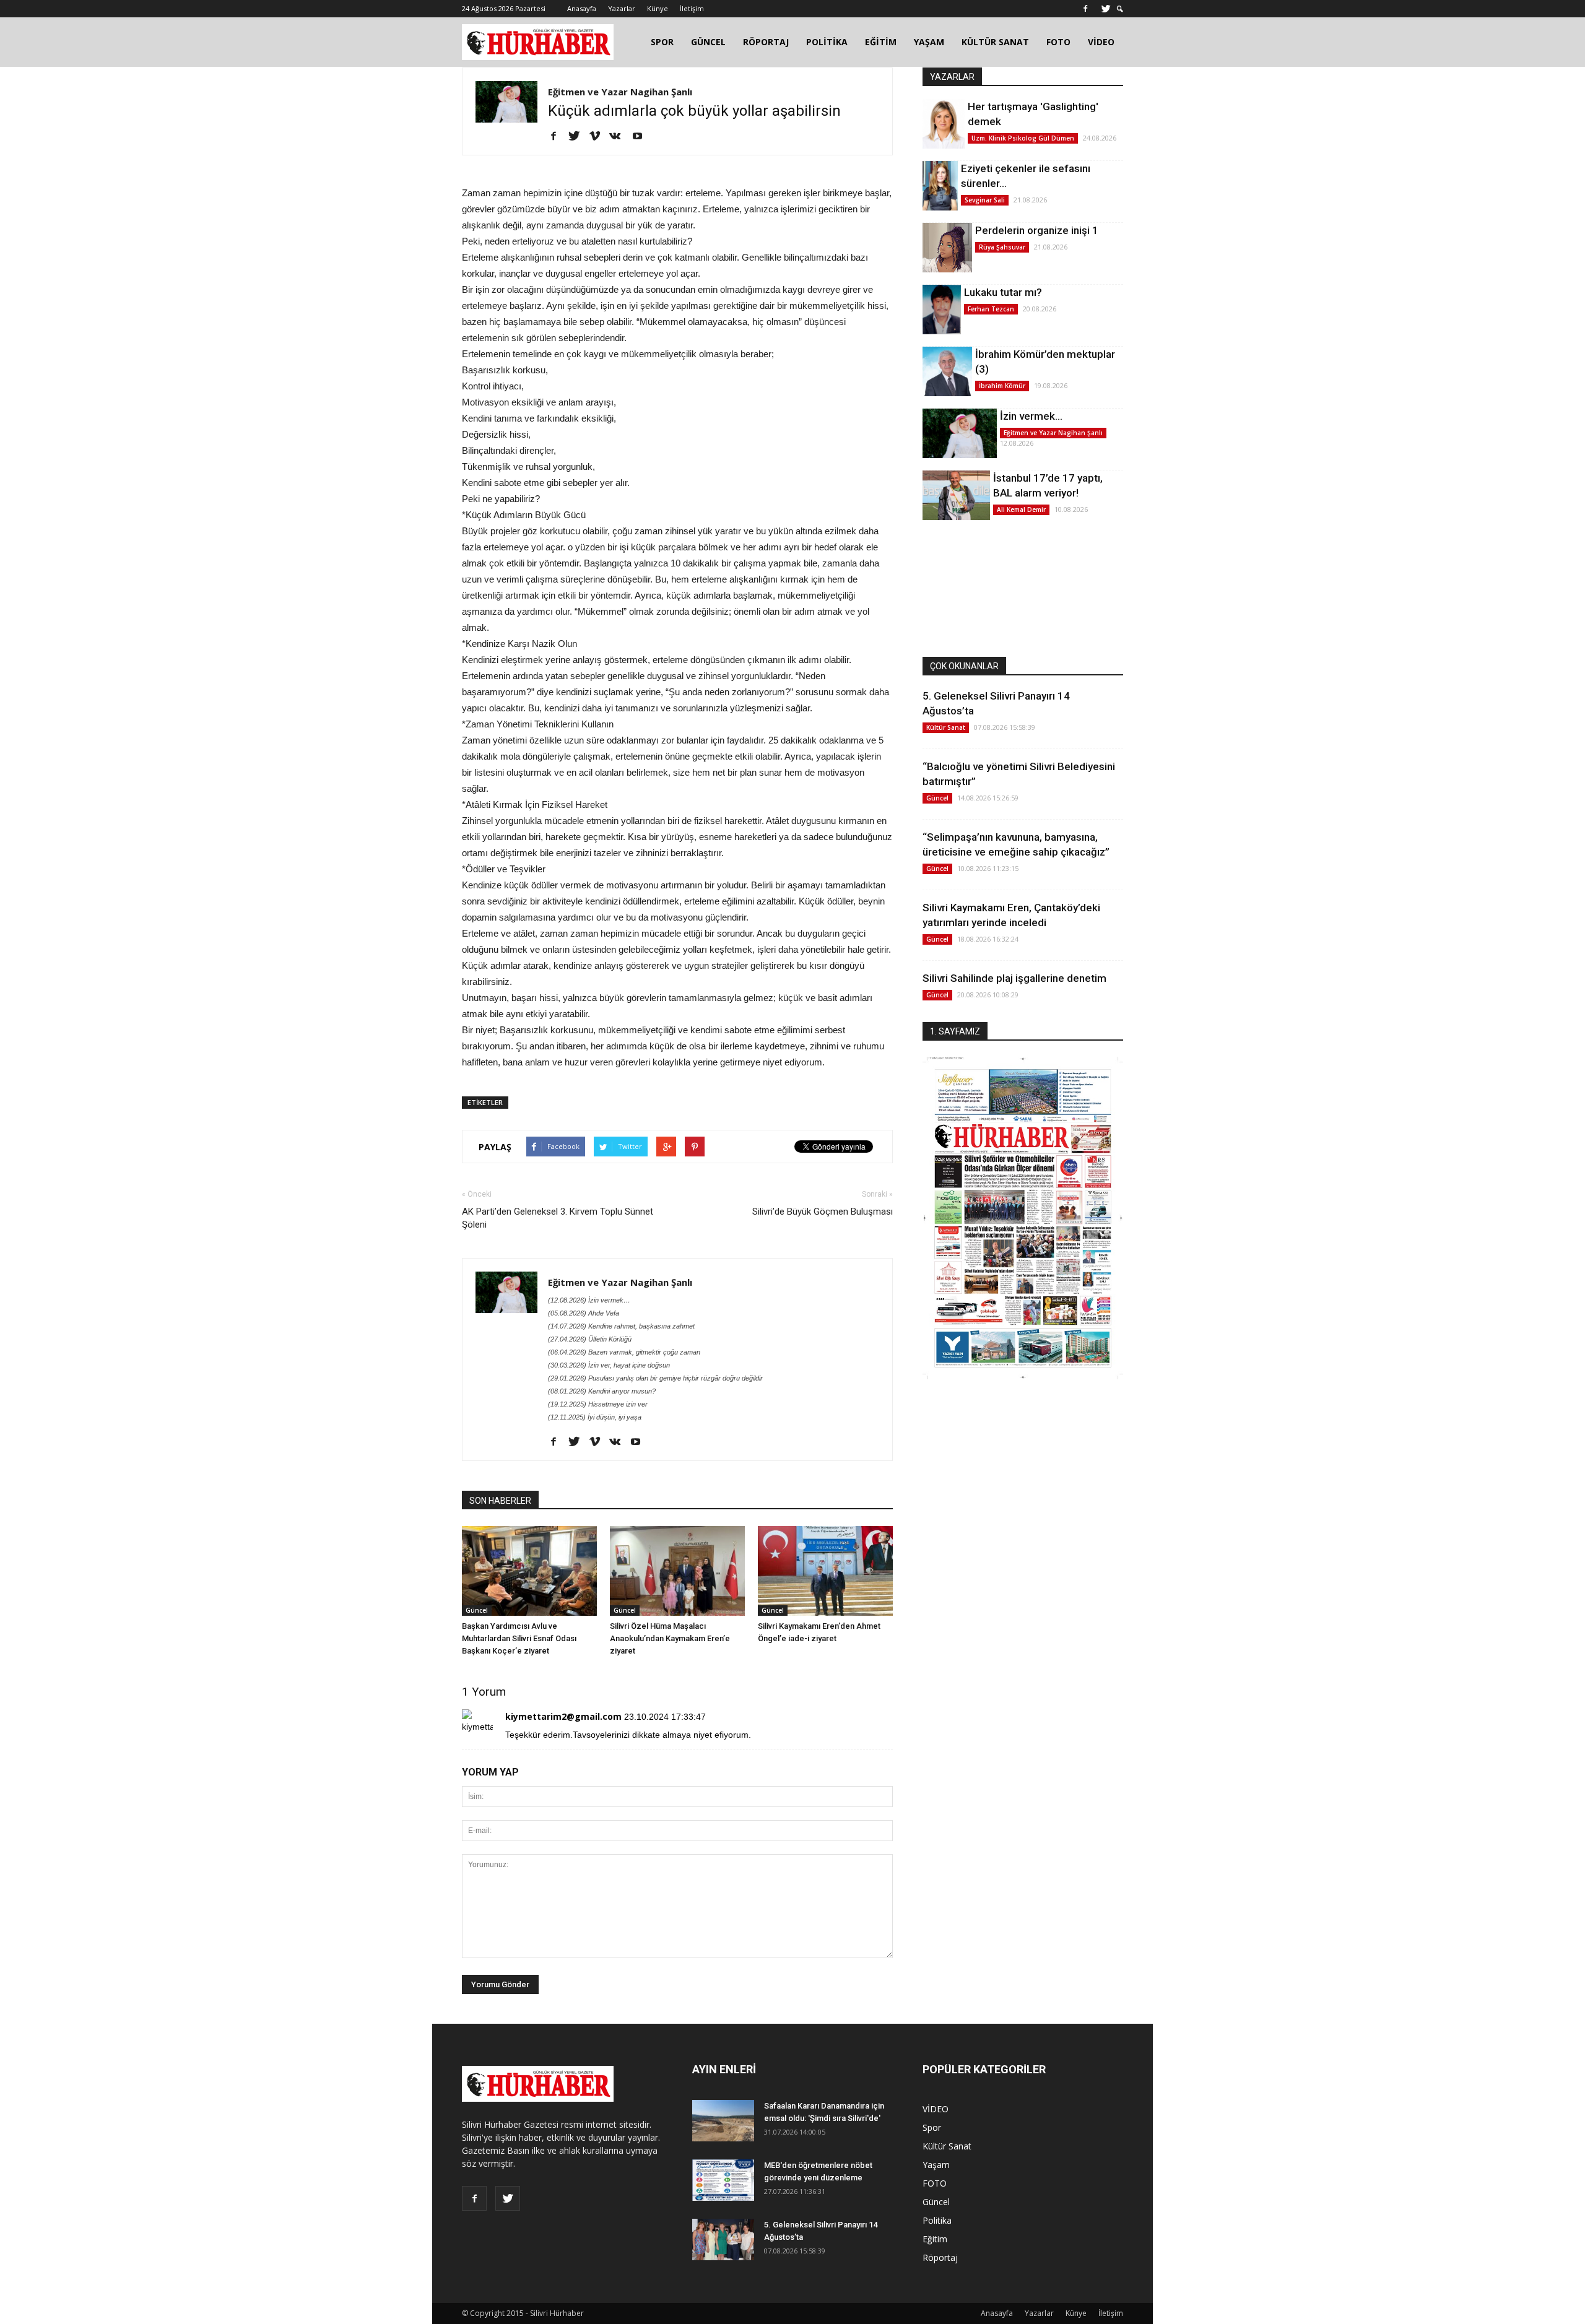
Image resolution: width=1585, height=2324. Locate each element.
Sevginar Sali (985, 200)
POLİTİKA (827, 42)
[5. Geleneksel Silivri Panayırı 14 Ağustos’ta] (723, 2239)
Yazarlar (622, 8)
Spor (932, 2127)
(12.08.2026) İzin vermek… (589, 1300)
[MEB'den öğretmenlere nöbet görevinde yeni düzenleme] (723, 2180)
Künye (658, 8)
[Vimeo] (599, 137)
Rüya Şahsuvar (1002, 247)
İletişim (692, 8)
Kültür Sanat (946, 727)
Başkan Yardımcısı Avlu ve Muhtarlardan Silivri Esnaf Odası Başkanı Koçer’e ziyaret (519, 1638)
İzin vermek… (1031, 416)
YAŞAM (929, 42)
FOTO (1058, 42)
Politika (937, 2220)
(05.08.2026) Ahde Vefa (584, 1313)
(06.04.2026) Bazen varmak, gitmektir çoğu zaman (624, 1352)
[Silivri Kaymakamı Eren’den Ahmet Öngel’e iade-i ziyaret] (825, 1571)
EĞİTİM (881, 42)
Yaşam (936, 2165)
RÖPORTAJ (766, 42)
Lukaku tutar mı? (1003, 292)
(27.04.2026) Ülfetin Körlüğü (590, 1339)
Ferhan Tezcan (991, 309)
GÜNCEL (708, 42)
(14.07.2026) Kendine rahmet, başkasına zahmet (621, 1326)
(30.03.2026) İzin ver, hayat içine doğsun (609, 1365)
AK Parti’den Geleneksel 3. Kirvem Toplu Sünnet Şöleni (558, 1218)
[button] (1120, 9)
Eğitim (935, 2239)
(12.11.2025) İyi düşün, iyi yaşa (595, 1417)
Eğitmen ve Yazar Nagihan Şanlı (620, 92)
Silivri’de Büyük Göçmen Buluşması (823, 1212)
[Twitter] (1106, 9)
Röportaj (940, 2257)
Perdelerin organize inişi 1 (1037, 230)
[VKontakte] (619, 137)
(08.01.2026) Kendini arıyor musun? (602, 1391)
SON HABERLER (500, 1501)
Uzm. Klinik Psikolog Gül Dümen (1023, 138)
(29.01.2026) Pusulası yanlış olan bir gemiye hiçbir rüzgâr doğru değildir (655, 1378)
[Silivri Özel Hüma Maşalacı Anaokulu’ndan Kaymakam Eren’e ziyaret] (677, 1571)
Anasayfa (582, 8)
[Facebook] (1085, 9)
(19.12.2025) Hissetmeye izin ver (598, 1404)
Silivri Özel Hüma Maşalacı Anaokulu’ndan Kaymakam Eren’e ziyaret (670, 1638)
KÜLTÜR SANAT (995, 42)
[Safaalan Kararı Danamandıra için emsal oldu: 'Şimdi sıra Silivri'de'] (723, 2121)
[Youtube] (642, 137)
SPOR (662, 42)
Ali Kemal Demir (1021, 509)
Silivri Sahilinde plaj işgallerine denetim (1014, 978)
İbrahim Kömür (1002, 386)
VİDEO (1101, 42)
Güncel (477, 1610)
